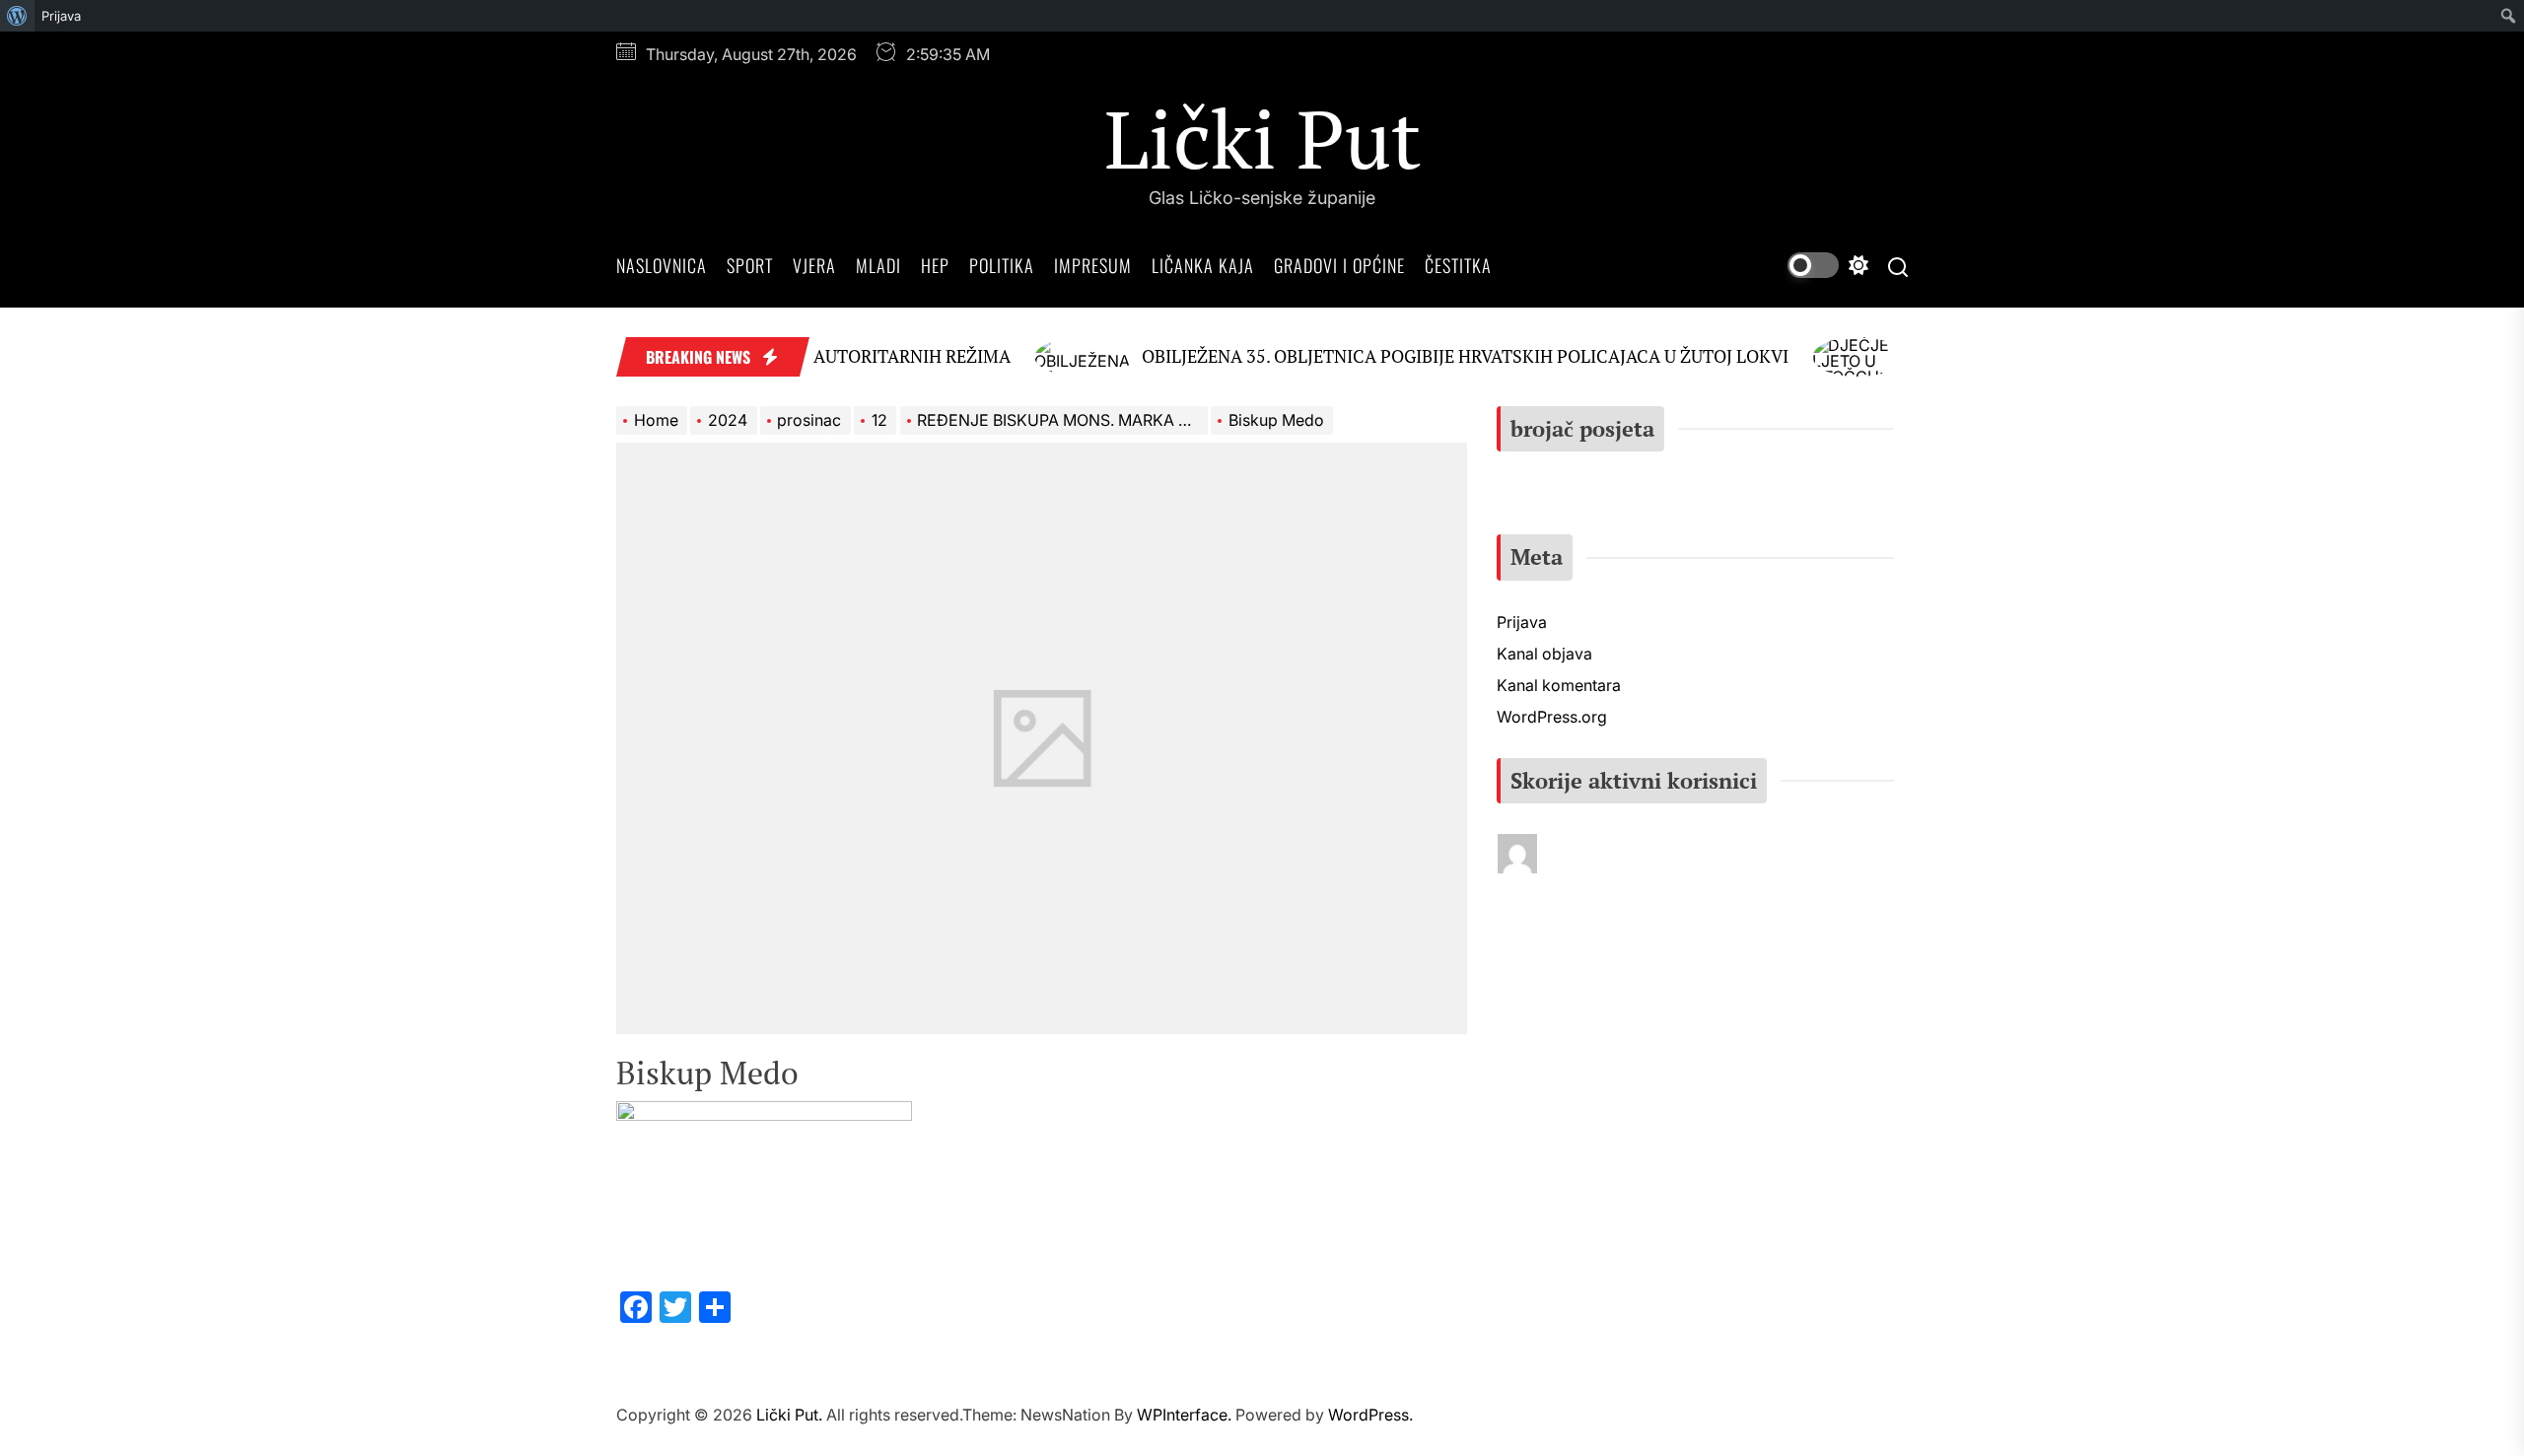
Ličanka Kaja (1203, 265)
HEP (935, 265)
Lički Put (1262, 138)
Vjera (814, 265)
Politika (1002, 265)
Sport (750, 265)
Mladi (878, 265)
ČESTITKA (1458, 265)
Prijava (61, 16)
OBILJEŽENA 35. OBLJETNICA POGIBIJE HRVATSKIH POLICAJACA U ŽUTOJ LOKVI (1433, 356)
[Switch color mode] (1828, 265)
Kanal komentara (1559, 685)
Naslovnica (662, 265)
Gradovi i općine (1339, 265)
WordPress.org (1552, 717)
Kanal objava (1544, 654)
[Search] (1898, 266)
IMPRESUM (1093, 265)
